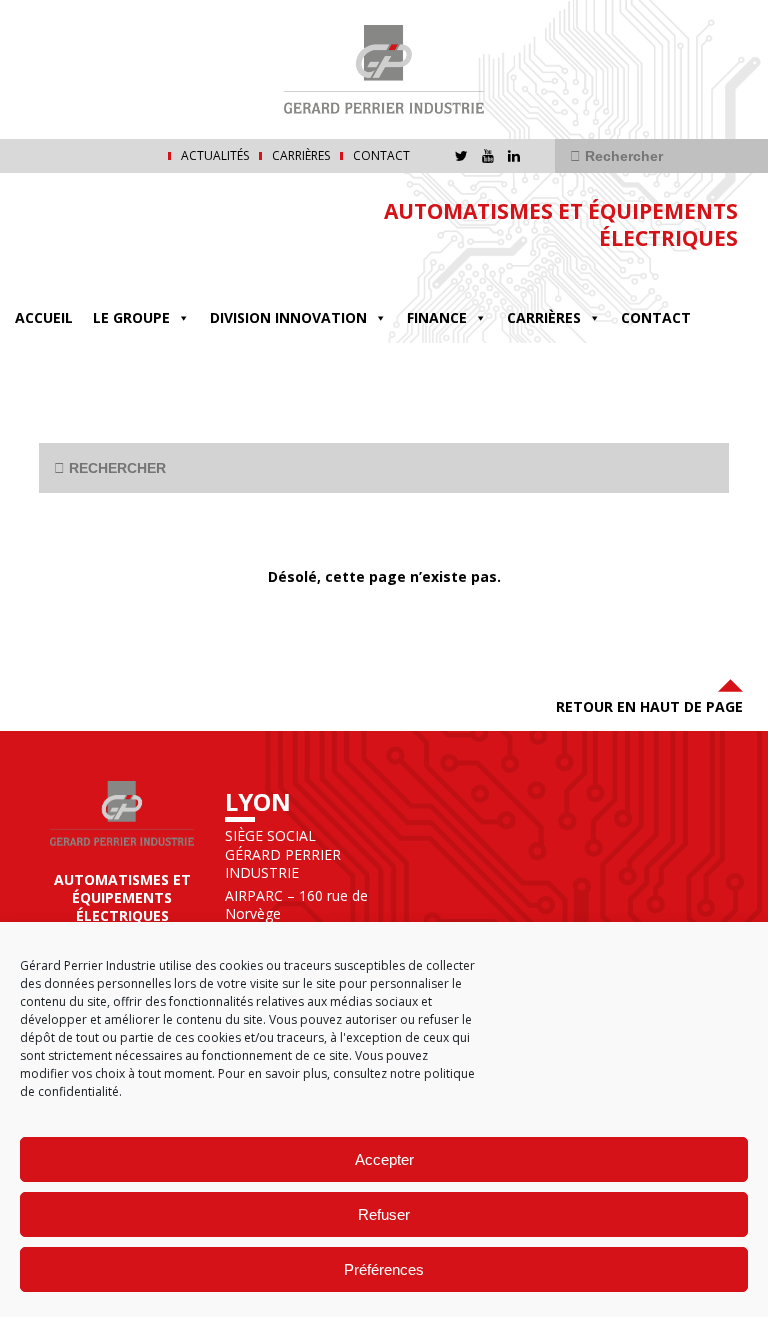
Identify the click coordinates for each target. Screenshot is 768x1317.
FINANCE (437, 317)
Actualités (215, 156)
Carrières (301, 156)
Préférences (384, 1269)
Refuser (384, 1214)
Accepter (384, 1159)
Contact (381, 156)
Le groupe (131, 317)
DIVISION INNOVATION (288, 317)
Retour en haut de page (649, 706)
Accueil (44, 317)
